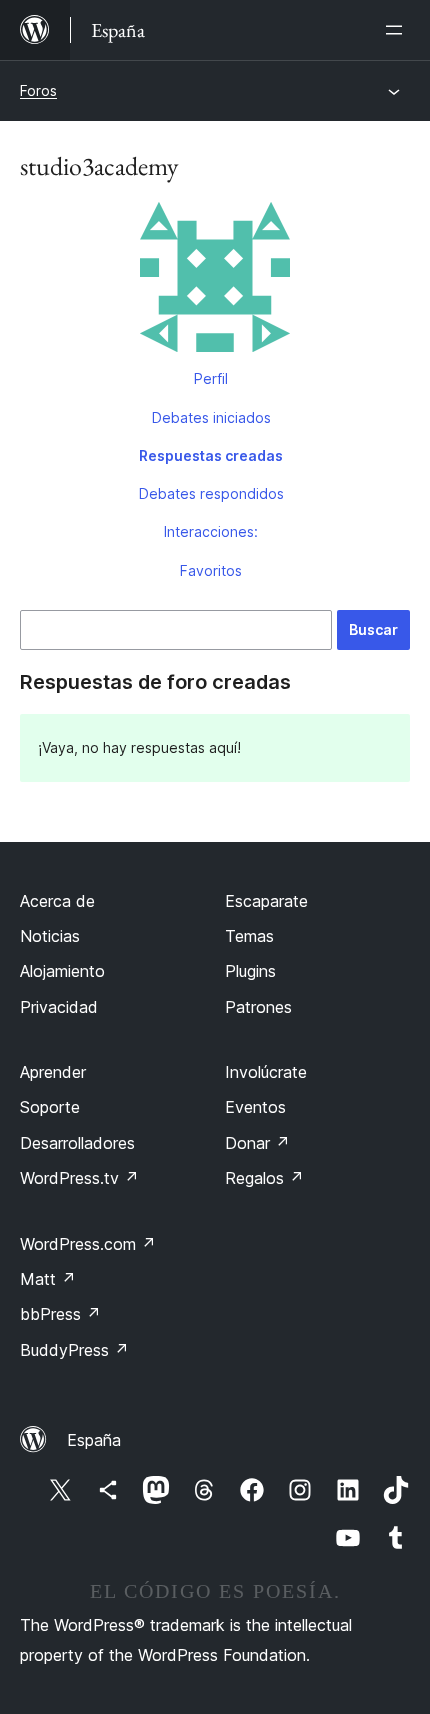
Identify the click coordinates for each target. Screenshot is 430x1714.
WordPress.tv (79, 1178)
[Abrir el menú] (398, 30)
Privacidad (59, 1007)
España (94, 1440)
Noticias (50, 936)
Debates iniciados (211, 417)
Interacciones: (211, 531)
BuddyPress (74, 1350)
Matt (48, 1279)
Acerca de (57, 901)
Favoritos (211, 570)
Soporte (50, 1107)
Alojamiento (62, 971)
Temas (249, 936)
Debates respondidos (211, 493)
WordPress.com (88, 1244)
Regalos (264, 1178)
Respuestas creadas (211, 455)
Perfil (211, 378)
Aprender (53, 1072)
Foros (38, 90)
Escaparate (266, 901)
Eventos (255, 1107)
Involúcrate (266, 1072)
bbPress (60, 1314)
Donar (257, 1143)
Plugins (250, 971)
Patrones (258, 1007)
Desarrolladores (77, 1143)
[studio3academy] (215, 281)
